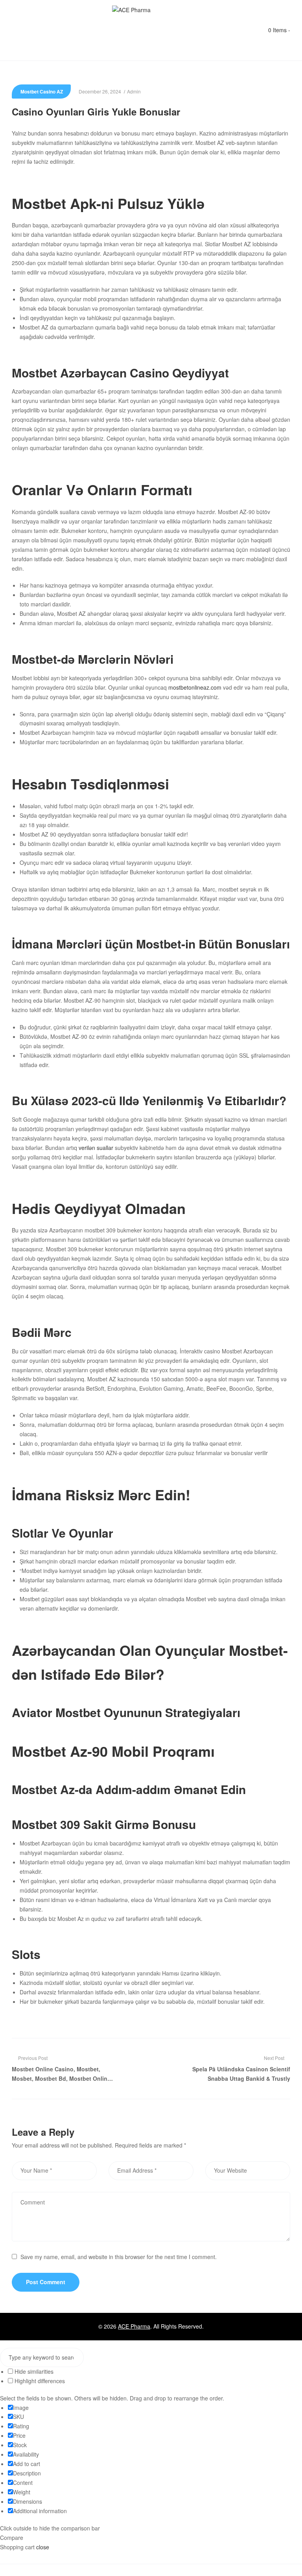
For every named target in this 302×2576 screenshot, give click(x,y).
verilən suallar (96, 1148)
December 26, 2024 (100, 91)
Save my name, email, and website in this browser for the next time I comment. (119, 2257)
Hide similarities (33, 2371)
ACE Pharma (134, 2326)
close (43, 2547)
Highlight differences (39, 2381)
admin (134, 91)
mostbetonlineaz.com (195, 687)
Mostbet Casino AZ (42, 92)
